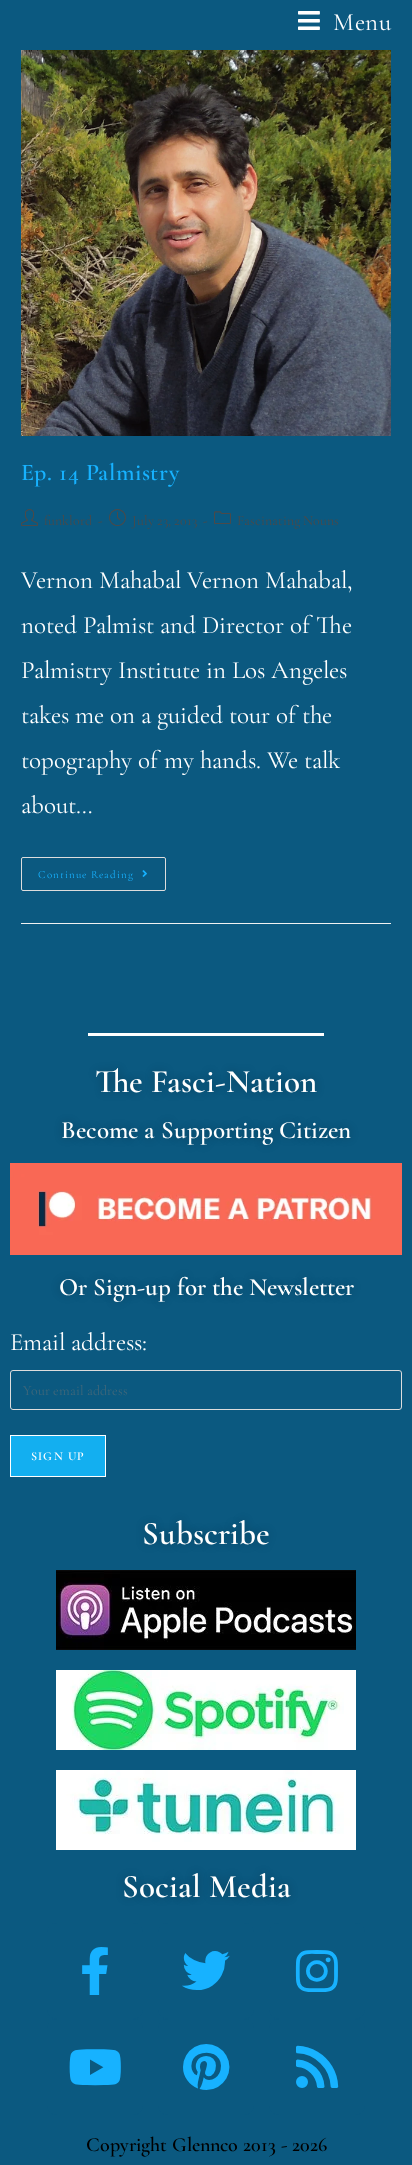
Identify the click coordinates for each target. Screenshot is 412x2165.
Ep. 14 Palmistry (100, 472)
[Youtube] (95, 2067)
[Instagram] (317, 1971)
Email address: (78, 1342)
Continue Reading (102, 869)
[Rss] (317, 2067)
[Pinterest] (206, 2067)
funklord (68, 520)
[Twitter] (206, 1971)
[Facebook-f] (95, 1971)
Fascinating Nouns (288, 520)
